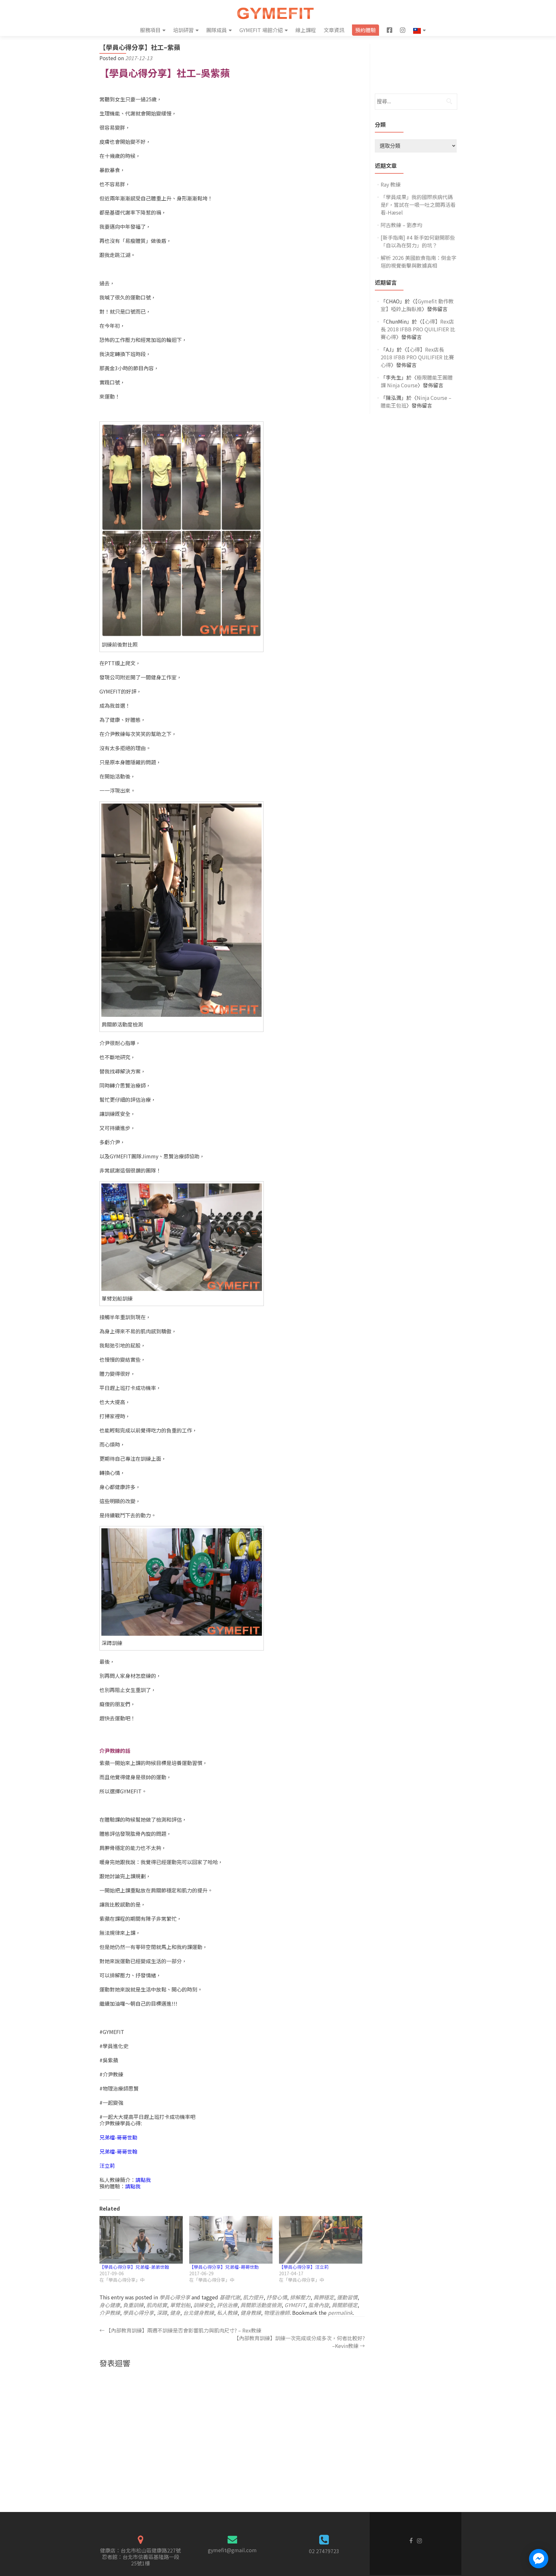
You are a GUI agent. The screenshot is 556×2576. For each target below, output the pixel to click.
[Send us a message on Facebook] (539, 2559)
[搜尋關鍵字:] (416, 102)
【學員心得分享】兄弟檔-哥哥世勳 (224, 2267)
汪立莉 (107, 2166)
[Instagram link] (419, 2540)
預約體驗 (366, 30)
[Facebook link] (411, 2540)
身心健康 (110, 2305)
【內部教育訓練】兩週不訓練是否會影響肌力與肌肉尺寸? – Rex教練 (180, 2330)
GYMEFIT (295, 2305)
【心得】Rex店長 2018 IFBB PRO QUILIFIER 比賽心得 (418, 329)
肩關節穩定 (345, 2305)
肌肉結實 (157, 2305)
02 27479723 (324, 2551)
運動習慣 (347, 2297)
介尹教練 (110, 2313)
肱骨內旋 (319, 2305)
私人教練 (227, 2313)
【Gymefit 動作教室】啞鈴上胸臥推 (417, 305)
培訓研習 (183, 30)
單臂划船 (180, 2305)
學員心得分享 (175, 2297)
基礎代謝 (230, 2297)
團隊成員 (217, 30)
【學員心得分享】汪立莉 (304, 2267)
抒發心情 (277, 2297)
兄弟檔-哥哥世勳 (118, 2137)
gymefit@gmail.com (232, 2550)
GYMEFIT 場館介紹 (261, 30)
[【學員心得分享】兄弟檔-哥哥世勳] (231, 2240)
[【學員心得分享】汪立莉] (321, 2240)
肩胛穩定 (324, 2297)
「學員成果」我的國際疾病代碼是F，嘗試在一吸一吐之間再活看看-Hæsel (418, 205)
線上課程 (306, 30)
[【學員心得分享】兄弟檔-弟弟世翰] (141, 2240)
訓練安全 (204, 2305)
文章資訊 (334, 30)
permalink (340, 2313)
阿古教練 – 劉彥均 (401, 225)
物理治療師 (277, 2313)
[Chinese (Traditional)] (419, 30)
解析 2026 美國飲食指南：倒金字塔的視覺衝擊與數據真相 (419, 262)
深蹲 (162, 2313)
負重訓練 (133, 2305)
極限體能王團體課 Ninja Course (417, 381)
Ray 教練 (391, 184)
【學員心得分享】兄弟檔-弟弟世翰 (134, 2267)
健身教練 (251, 2313)
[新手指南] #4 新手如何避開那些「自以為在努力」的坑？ (418, 241)
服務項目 (150, 30)
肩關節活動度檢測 (261, 2305)
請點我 (143, 2180)
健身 (175, 2313)
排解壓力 (300, 2297)
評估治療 (227, 2305)
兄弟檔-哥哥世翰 (118, 2151)
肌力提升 (253, 2297)
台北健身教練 (199, 2313)
